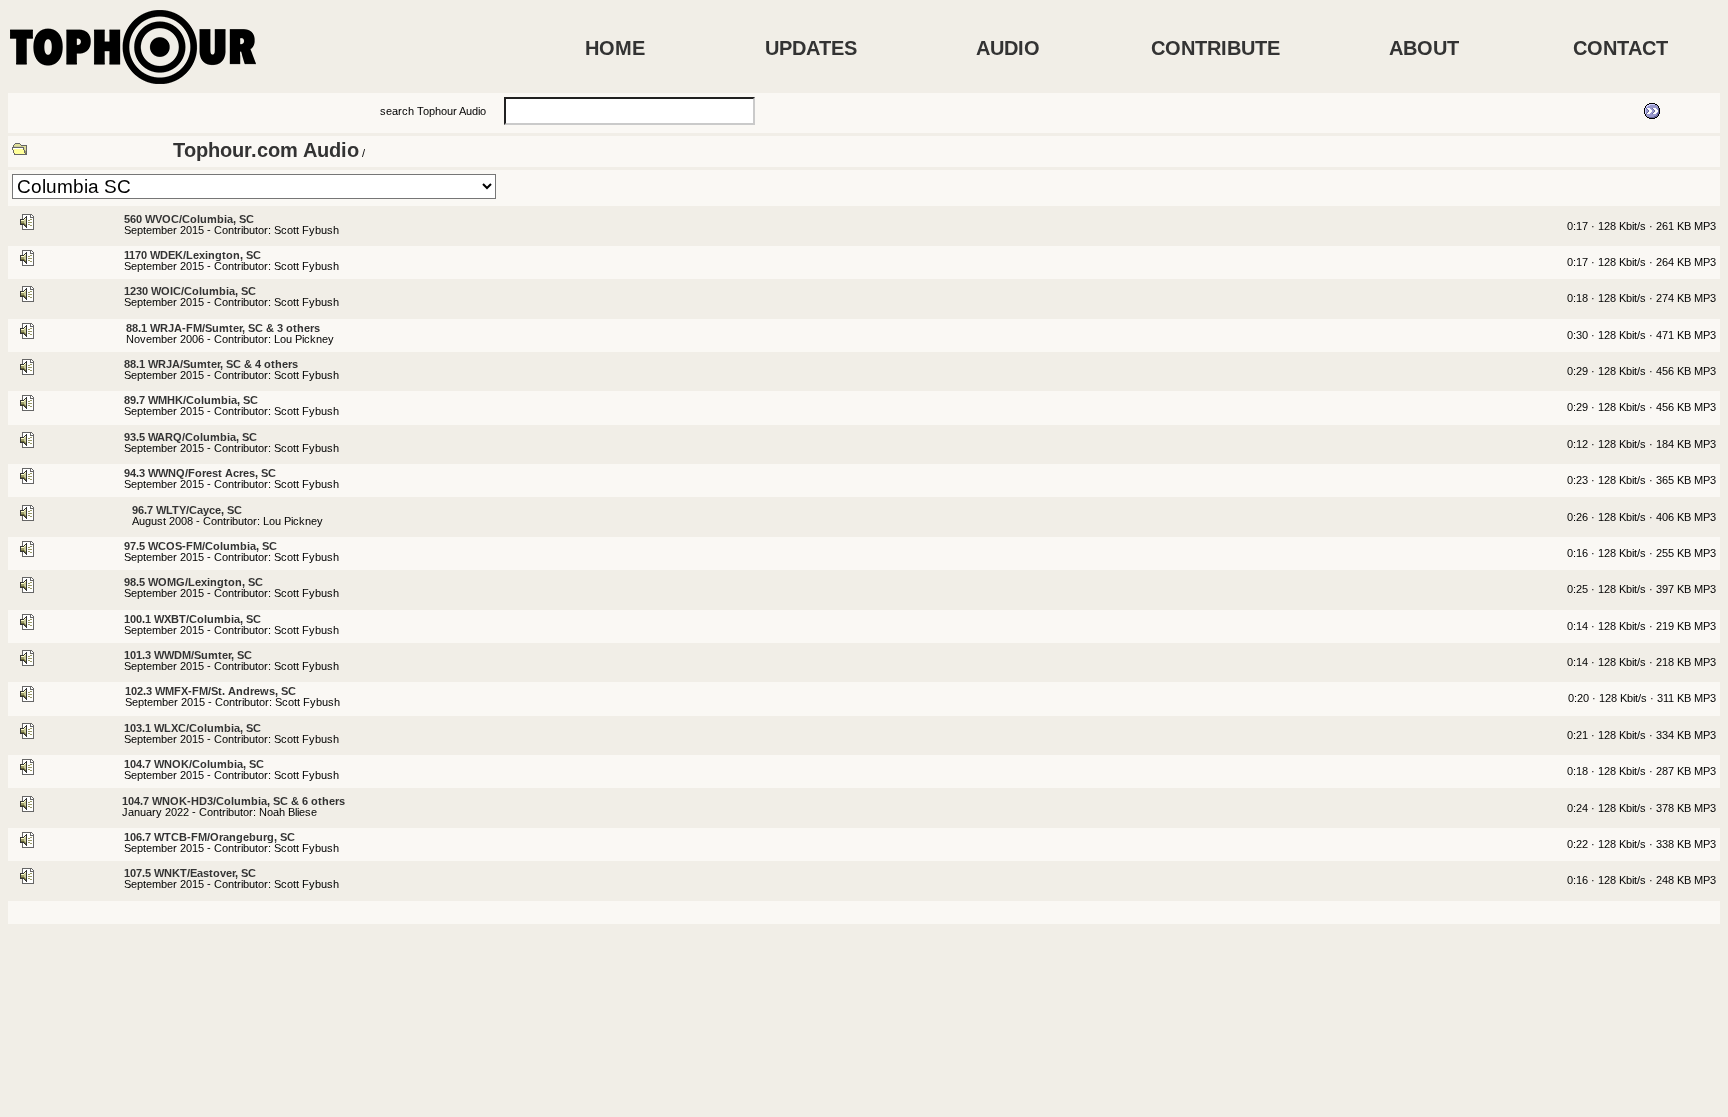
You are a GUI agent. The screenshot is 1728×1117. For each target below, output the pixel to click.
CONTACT (1620, 48)
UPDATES (811, 48)
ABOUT (1424, 48)
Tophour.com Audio (266, 150)
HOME (615, 48)
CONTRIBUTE (1215, 48)
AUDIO (1008, 48)
